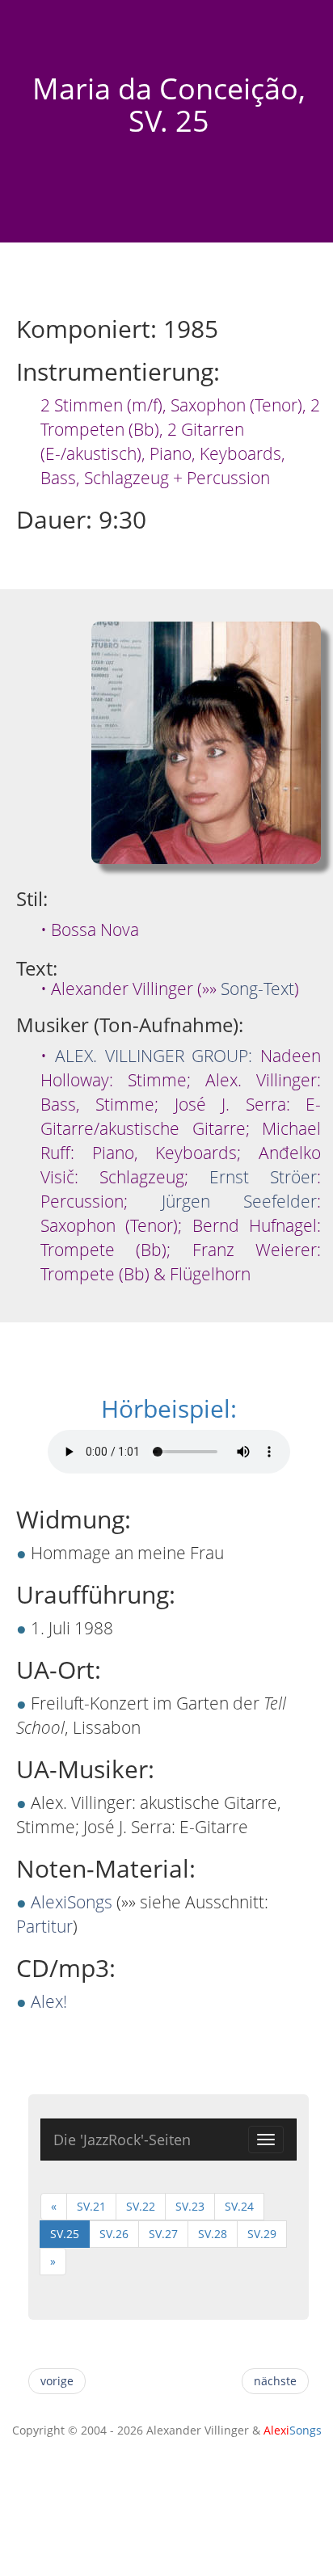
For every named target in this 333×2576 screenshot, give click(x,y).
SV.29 (262, 2234)
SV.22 (141, 2206)
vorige (57, 2381)
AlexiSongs (72, 1902)
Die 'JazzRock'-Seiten (122, 2140)
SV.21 (91, 2206)
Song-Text (257, 989)
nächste (275, 2381)
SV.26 (114, 2234)
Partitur (44, 1926)
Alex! (49, 2001)
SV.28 (213, 2234)
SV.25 (65, 2234)
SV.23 (190, 2206)
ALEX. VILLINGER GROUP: (154, 1056)
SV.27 (163, 2234)
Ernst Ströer (263, 1177)
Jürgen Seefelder (240, 1201)
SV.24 (239, 2206)
